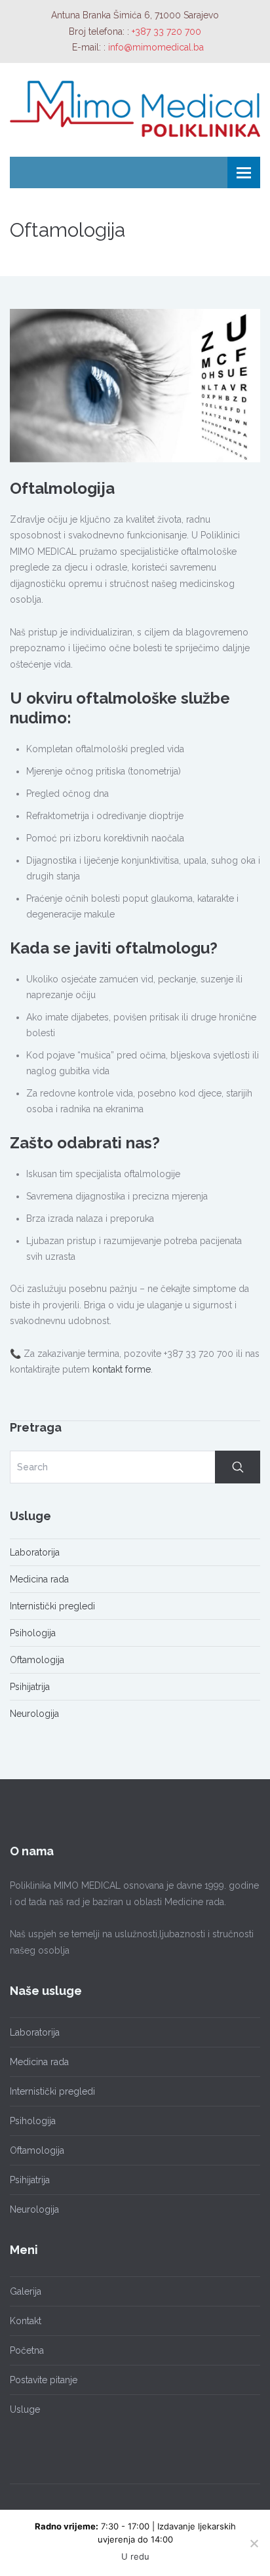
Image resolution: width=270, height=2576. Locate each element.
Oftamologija (37, 1660)
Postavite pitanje (44, 2380)
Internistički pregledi (52, 1606)
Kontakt (26, 2321)
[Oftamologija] (135, 385)
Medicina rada (39, 1579)
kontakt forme (122, 1369)
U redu (135, 2556)
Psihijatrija (30, 1687)
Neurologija (34, 1714)
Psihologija (33, 1633)
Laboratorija (35, 1552)
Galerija (26, 2291)
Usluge (25, 2409)
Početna (27, 2350)
